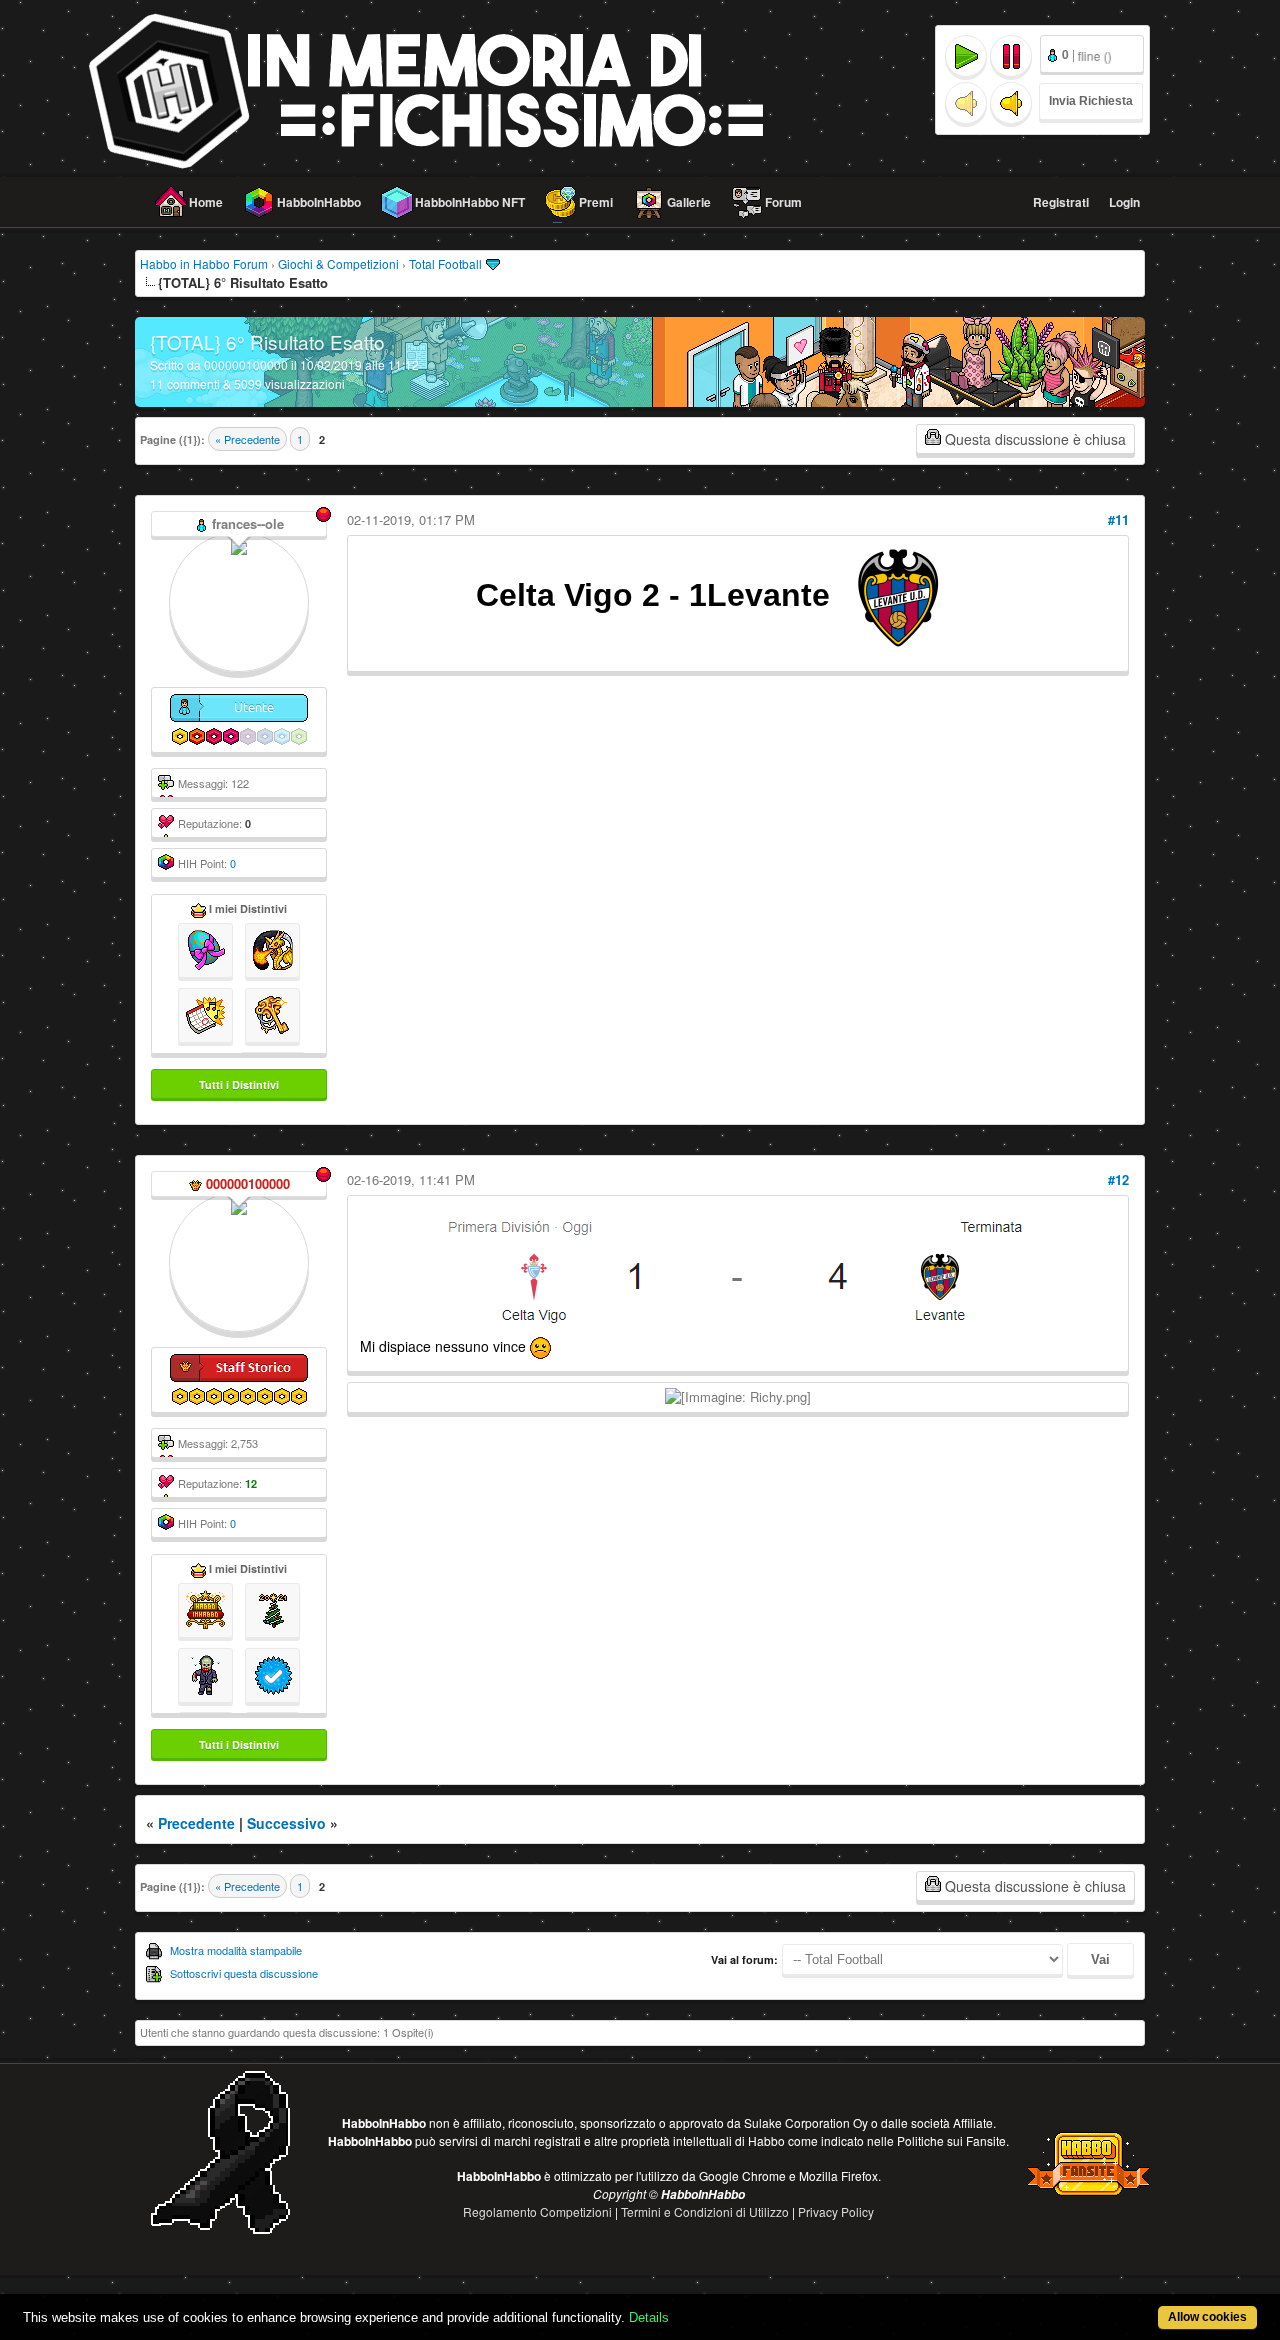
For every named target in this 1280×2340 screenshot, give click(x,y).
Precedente (196, 1823)
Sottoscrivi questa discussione (244, 1973)
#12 (1118, 1179)
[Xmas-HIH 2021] (272, 1608)
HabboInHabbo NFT (470, 202)
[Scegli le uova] (205, 948)
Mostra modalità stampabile (236, 1950)
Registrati (1061, 202)
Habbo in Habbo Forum (204, 263)
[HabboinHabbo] (205, 1608)
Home (206, 202)
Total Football (445, 263)
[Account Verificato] (272, 1673)
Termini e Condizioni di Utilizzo (706, 2211)
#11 (1118, 519)
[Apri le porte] (272, 1013)
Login (1124, 202)
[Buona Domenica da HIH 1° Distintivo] (205, 1013)
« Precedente (247, 439)
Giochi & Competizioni (338, 263)
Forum (783, 202)
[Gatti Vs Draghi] (272, 948)
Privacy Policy (836, 2211)
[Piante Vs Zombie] (205, 1673)
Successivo (286, 1823)
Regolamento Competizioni (539, 2211)
